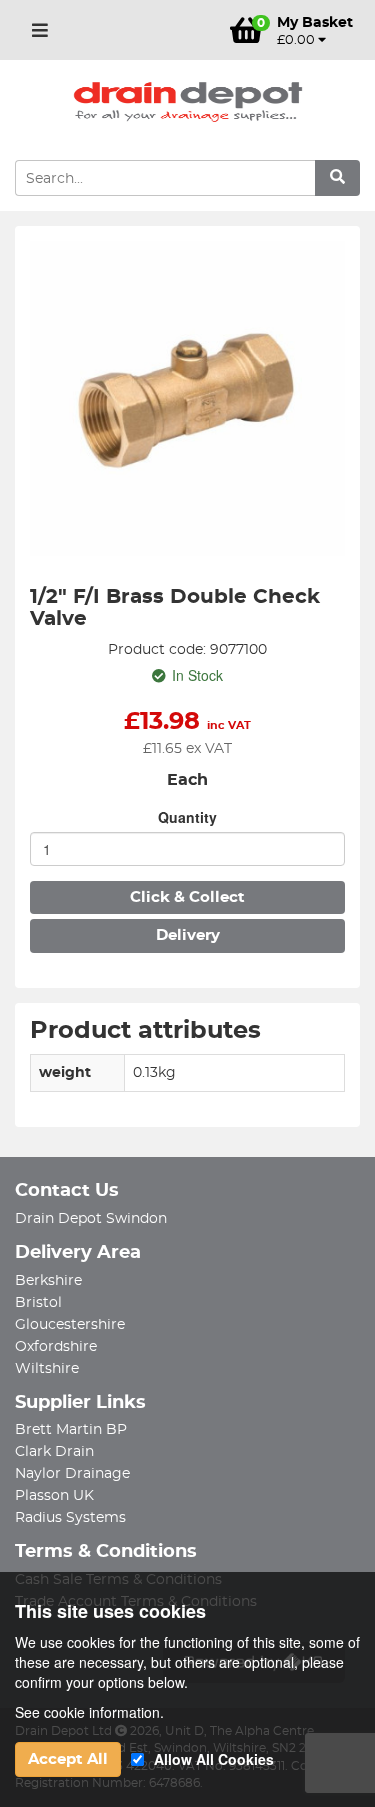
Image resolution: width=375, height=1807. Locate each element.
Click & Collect (187, 897)
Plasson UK (54, 1496)
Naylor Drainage (72, 1474)
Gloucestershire (70, 1325)
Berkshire (48, 1281)
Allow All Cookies (214, 1759)
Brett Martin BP (71, 1430)
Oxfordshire (56, 1347)
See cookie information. (89, 1712)
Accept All (68, 1759)
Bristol (38, 1303)
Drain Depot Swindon (91, 1219)
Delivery (188, 935)
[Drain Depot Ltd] (187, 102)
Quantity (187, 817)
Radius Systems (70, 1518)
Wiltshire (47, 1369)
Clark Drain (54, 1452)
